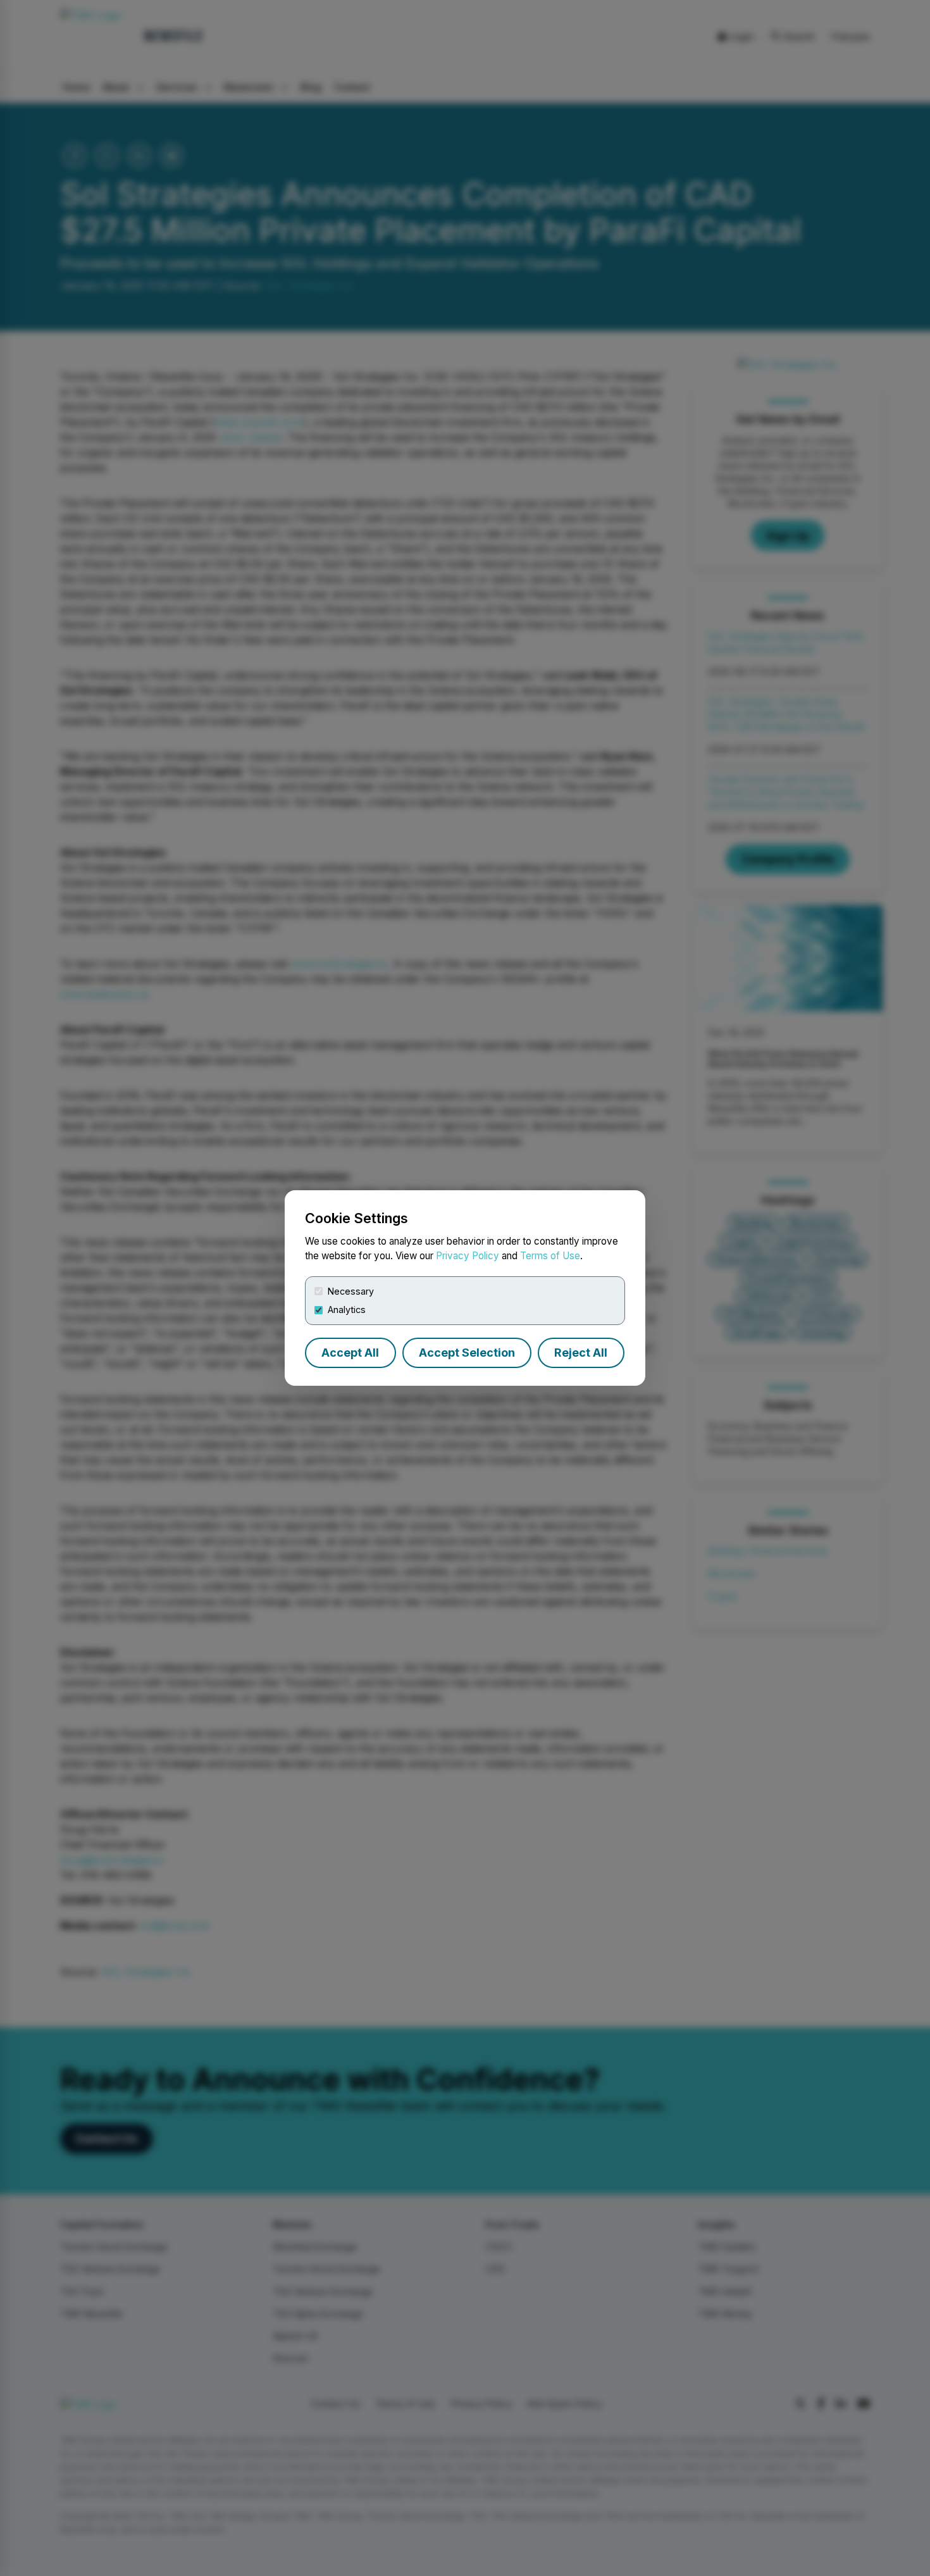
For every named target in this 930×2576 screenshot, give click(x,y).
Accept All (350, 1353)
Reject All (581, 1353)
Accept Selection (467, 1353)
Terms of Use (550, 1256)
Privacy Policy (468, 1256)
